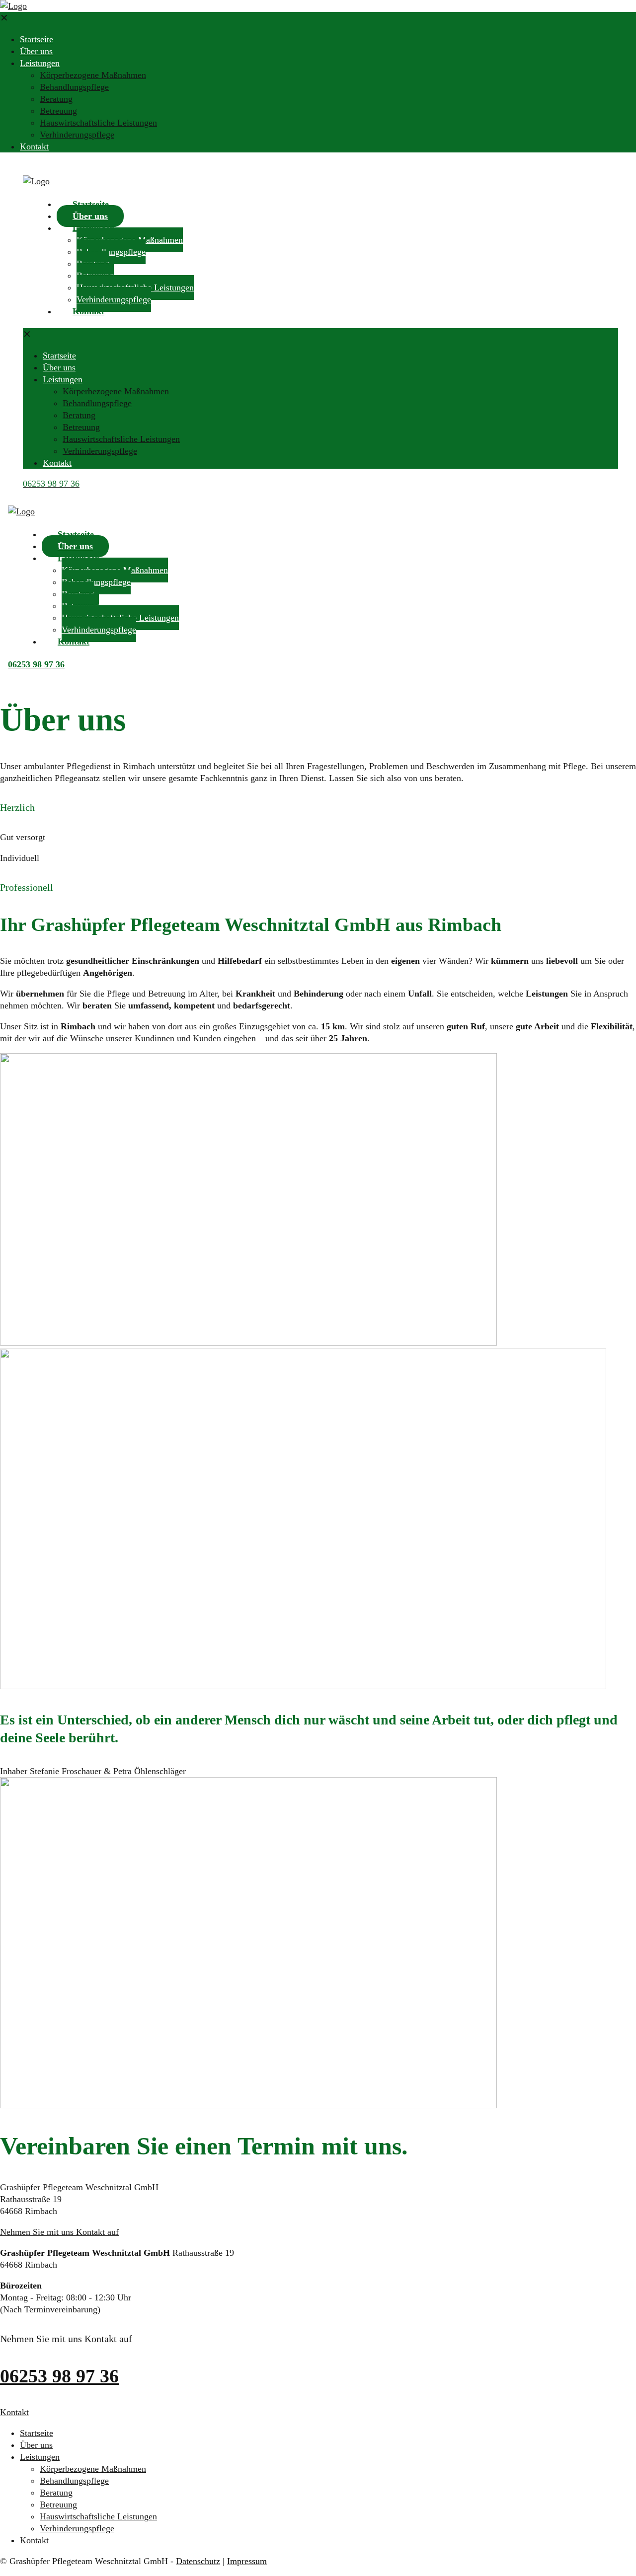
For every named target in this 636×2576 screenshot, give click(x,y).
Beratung (56, 2493)
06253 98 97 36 (59, 2376)
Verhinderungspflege (77, 2528)
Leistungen (40, 2457)
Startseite (37, 2433)
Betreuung (58, 2504)
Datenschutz (198, 2561)
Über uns (36, 2445)
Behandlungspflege (74, 2481)
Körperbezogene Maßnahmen (93, 2469)
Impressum (247, 2561)
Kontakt (34, 2540)
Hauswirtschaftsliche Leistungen (98, 2516)
